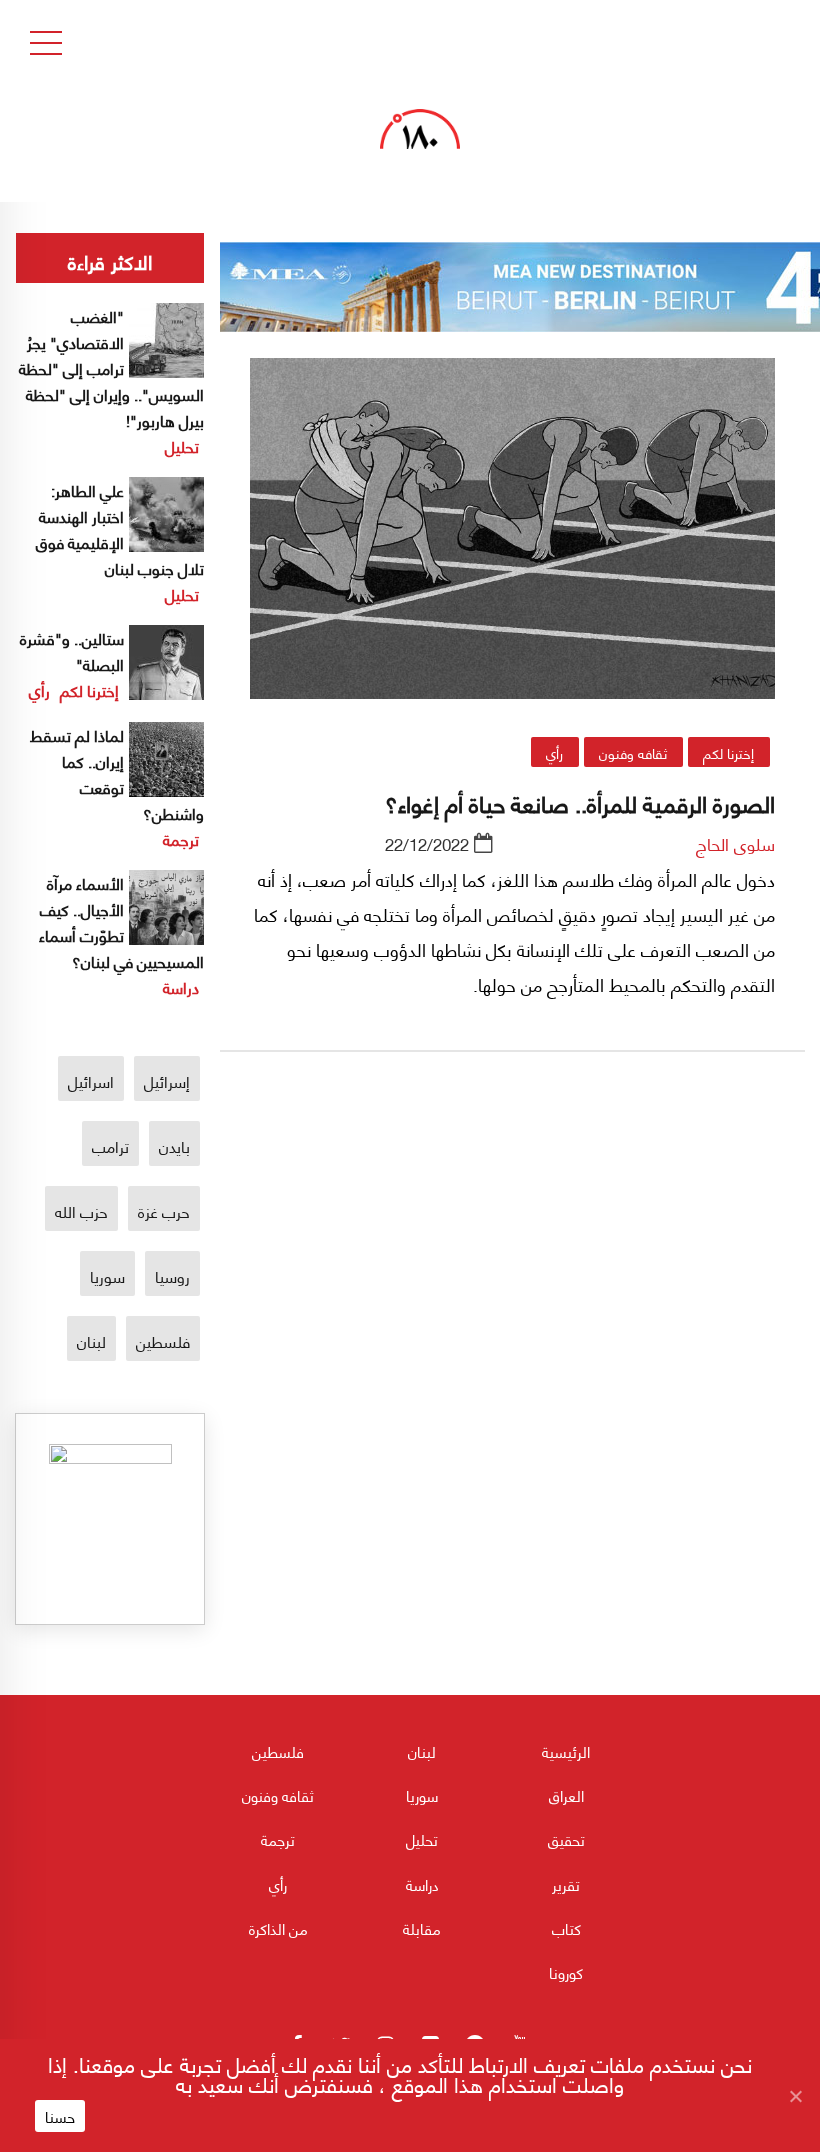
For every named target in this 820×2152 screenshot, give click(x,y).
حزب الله (81, 1210)
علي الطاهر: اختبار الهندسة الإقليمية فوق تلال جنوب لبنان (120, 528)
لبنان (91, 1340)
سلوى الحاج (735, 843)
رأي (554, 752)
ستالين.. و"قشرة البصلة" (72, 650)
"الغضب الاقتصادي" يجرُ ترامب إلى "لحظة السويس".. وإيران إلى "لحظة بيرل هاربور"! (111, 367)
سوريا (107, 1275)
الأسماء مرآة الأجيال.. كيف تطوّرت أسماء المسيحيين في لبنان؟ (121, 921)
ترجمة (181, 838)
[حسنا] (795, 2096)
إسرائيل (167, 1080)
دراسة (181, 986)
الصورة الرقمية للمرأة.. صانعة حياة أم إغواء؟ (580, 802)
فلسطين (163, 1340)
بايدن (174, 1145)
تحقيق (566, 1839)
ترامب (110, 1145)
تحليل (182, 445)
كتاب (566, 1928)
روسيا (172, 1275)
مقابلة (422, 1928)
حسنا (60, 2116)
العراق (566, 1795)
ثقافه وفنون (633, 752)
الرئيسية (566, 1751)
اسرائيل (91, 1080)
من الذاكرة (278, 1928)
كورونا (566, 1972)
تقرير (566, 1884)
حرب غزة (164, 1210)
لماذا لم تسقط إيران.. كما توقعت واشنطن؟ (117, 773)
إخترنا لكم (728, 752)
